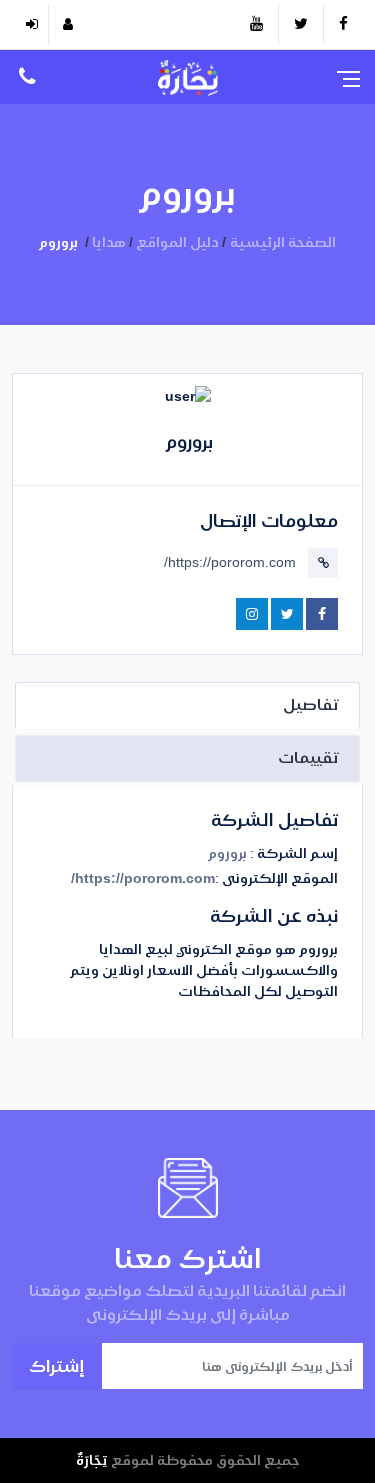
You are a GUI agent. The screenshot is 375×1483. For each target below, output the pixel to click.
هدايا (109, 242)
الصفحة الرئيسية (283, 242)
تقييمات (308, 757)
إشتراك (57, 1365)
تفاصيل (311, 704)
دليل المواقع (177, 242)
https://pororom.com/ (230, 562)
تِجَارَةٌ (91, 1460)
